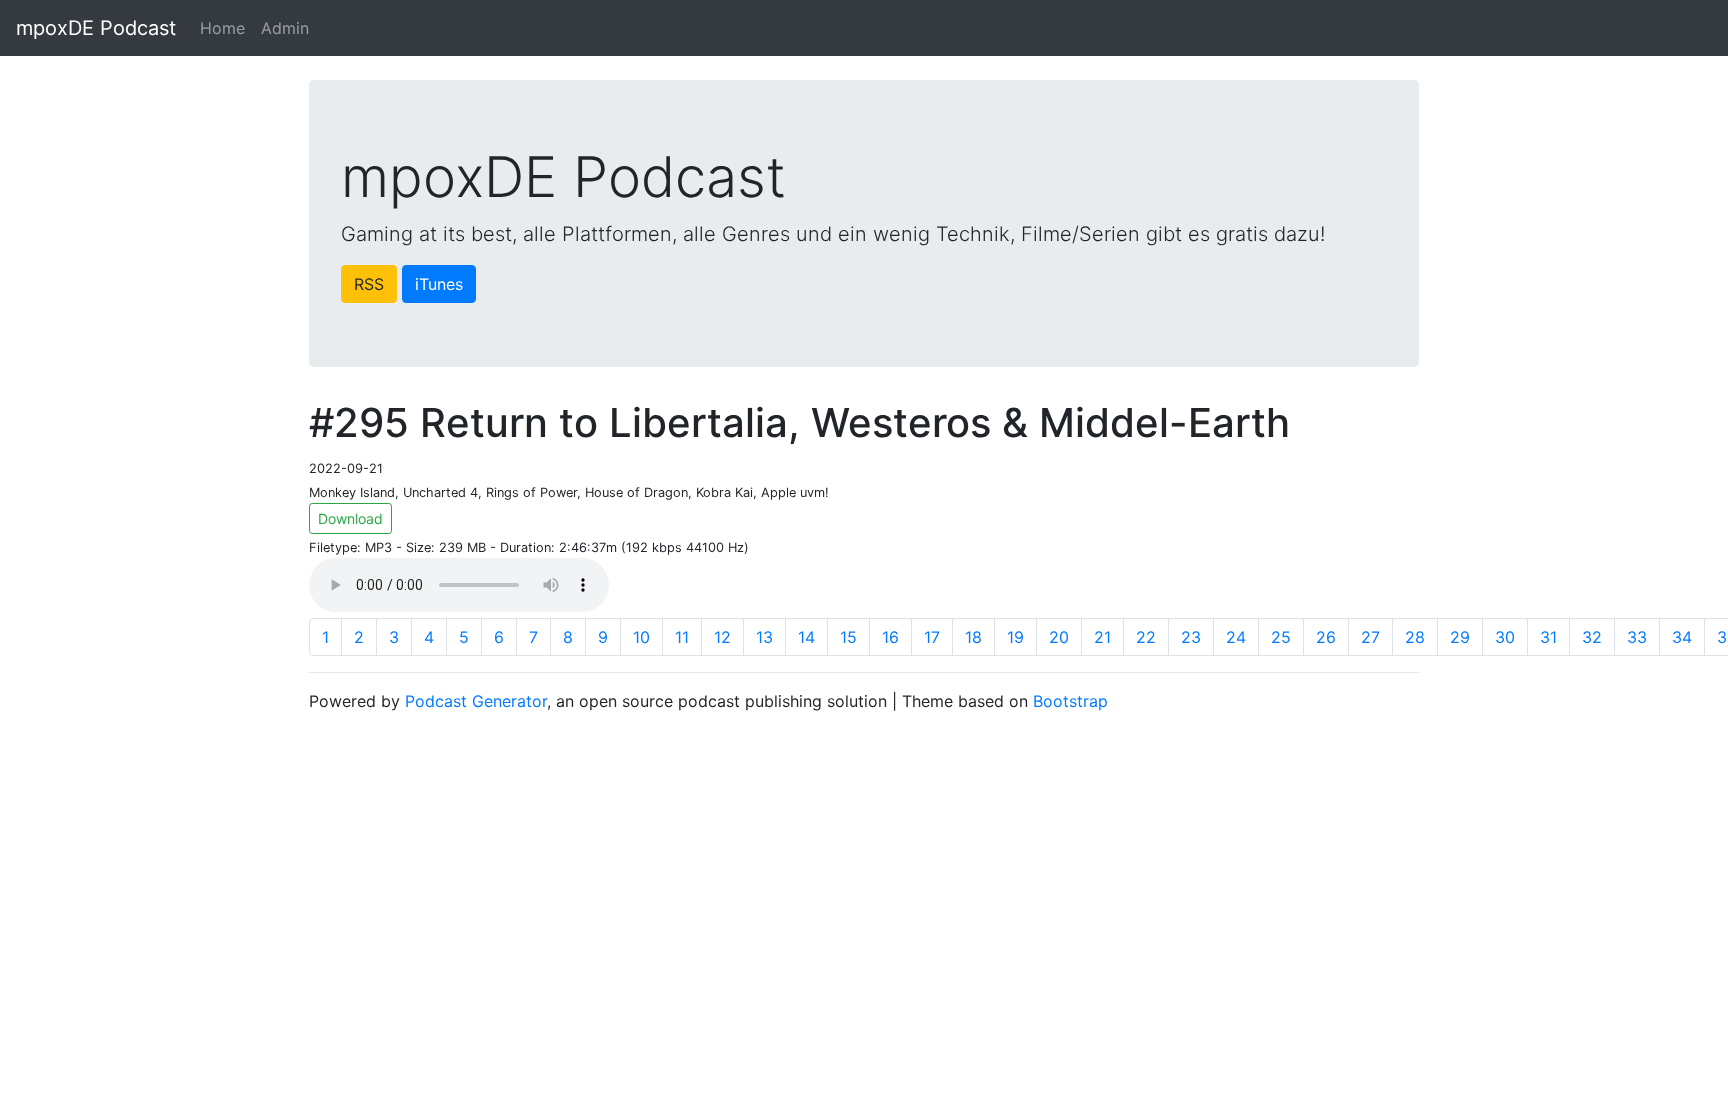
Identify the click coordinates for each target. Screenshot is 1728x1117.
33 (1637, 637)
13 (764, 637)
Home (222, 28)
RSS (369, 284)
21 (1102, 637)
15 (848, 637)
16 (890, 637)
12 (722, 637)
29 (1460, 637)
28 (1415, 637)
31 (1548, 637)
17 (932, 637)
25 (1281, 637)
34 (1682, 637)
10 (641, 637)
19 (1015, 637)
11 (682, 637)
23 (1191, 637)
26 (1326, 637)
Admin (285, 28)
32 (1592, 637)
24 (1236, 637)
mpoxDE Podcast (96, 28)
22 (1146, 637)
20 (1059, 637)
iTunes (439, 284)
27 (1370, 637)
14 (806, 637)
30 (1505, 637)
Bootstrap (1070, 701)
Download (350, 518)
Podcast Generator (476, 701)
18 (973, 637)
